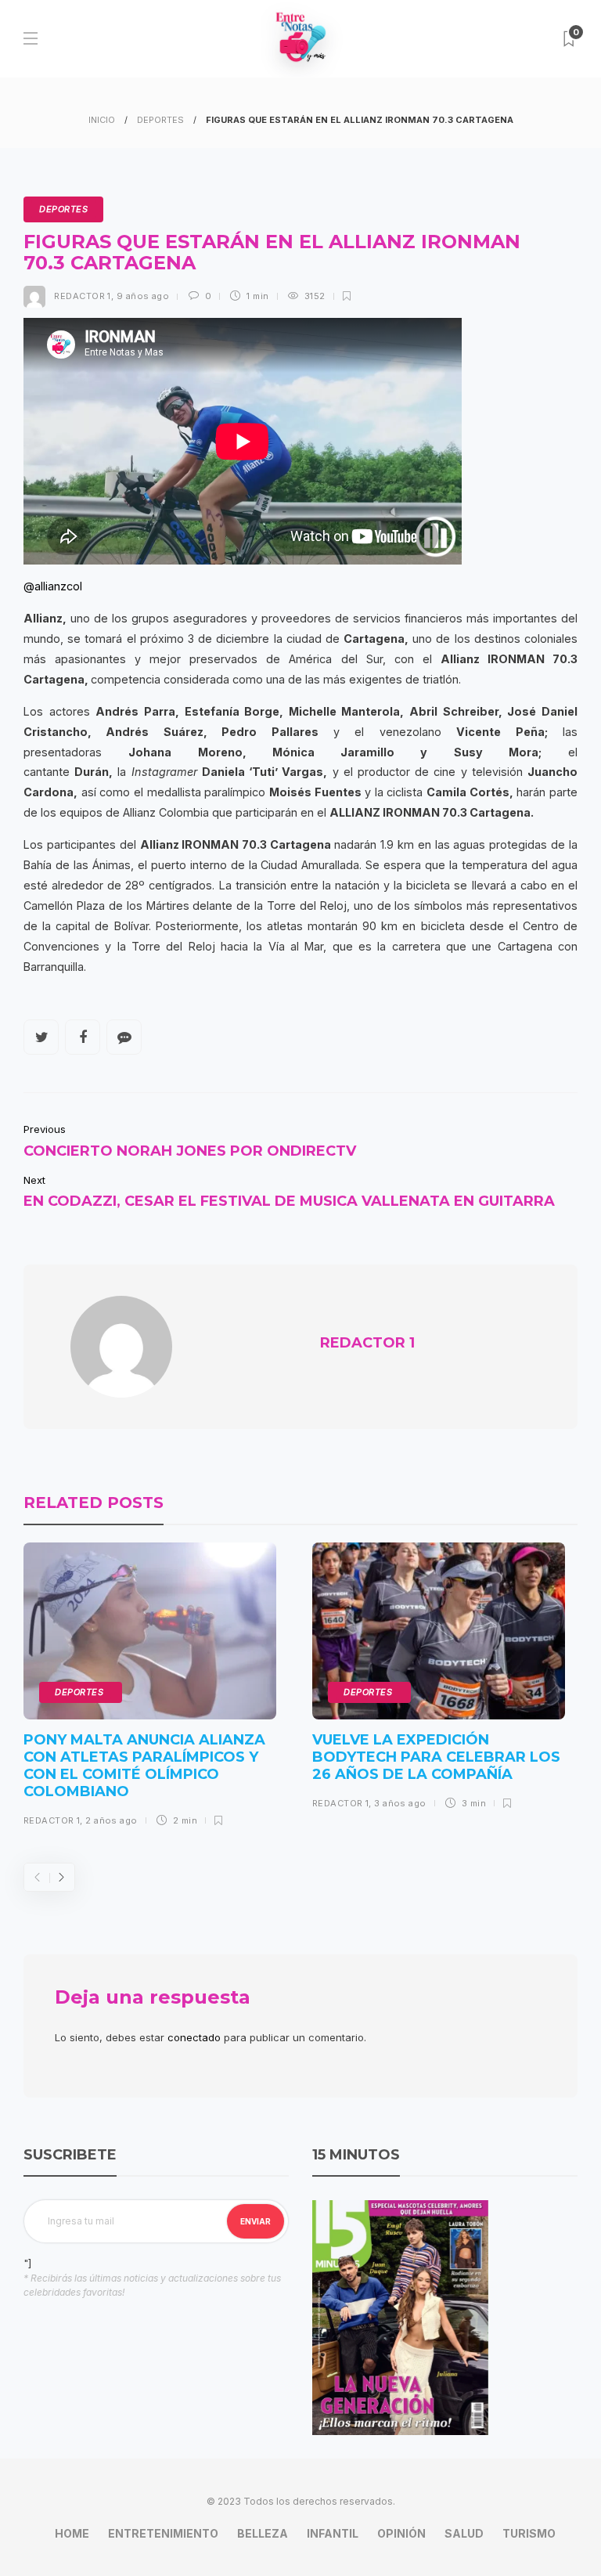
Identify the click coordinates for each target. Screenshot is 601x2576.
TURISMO (529, 2533)
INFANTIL (333, 2533)
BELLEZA (263, 2533)
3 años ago (400, 1803)
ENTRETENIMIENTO (163, 2533)
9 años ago (143, 296)
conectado (194, 2037)
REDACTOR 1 (82, 296)
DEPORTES (160, 120)
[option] (150, 1690)
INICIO (102, 120)
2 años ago (111, 1820)
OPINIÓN (401, 2533)
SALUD (464, 2533)
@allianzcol (53, 586)
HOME (72, 2533)
